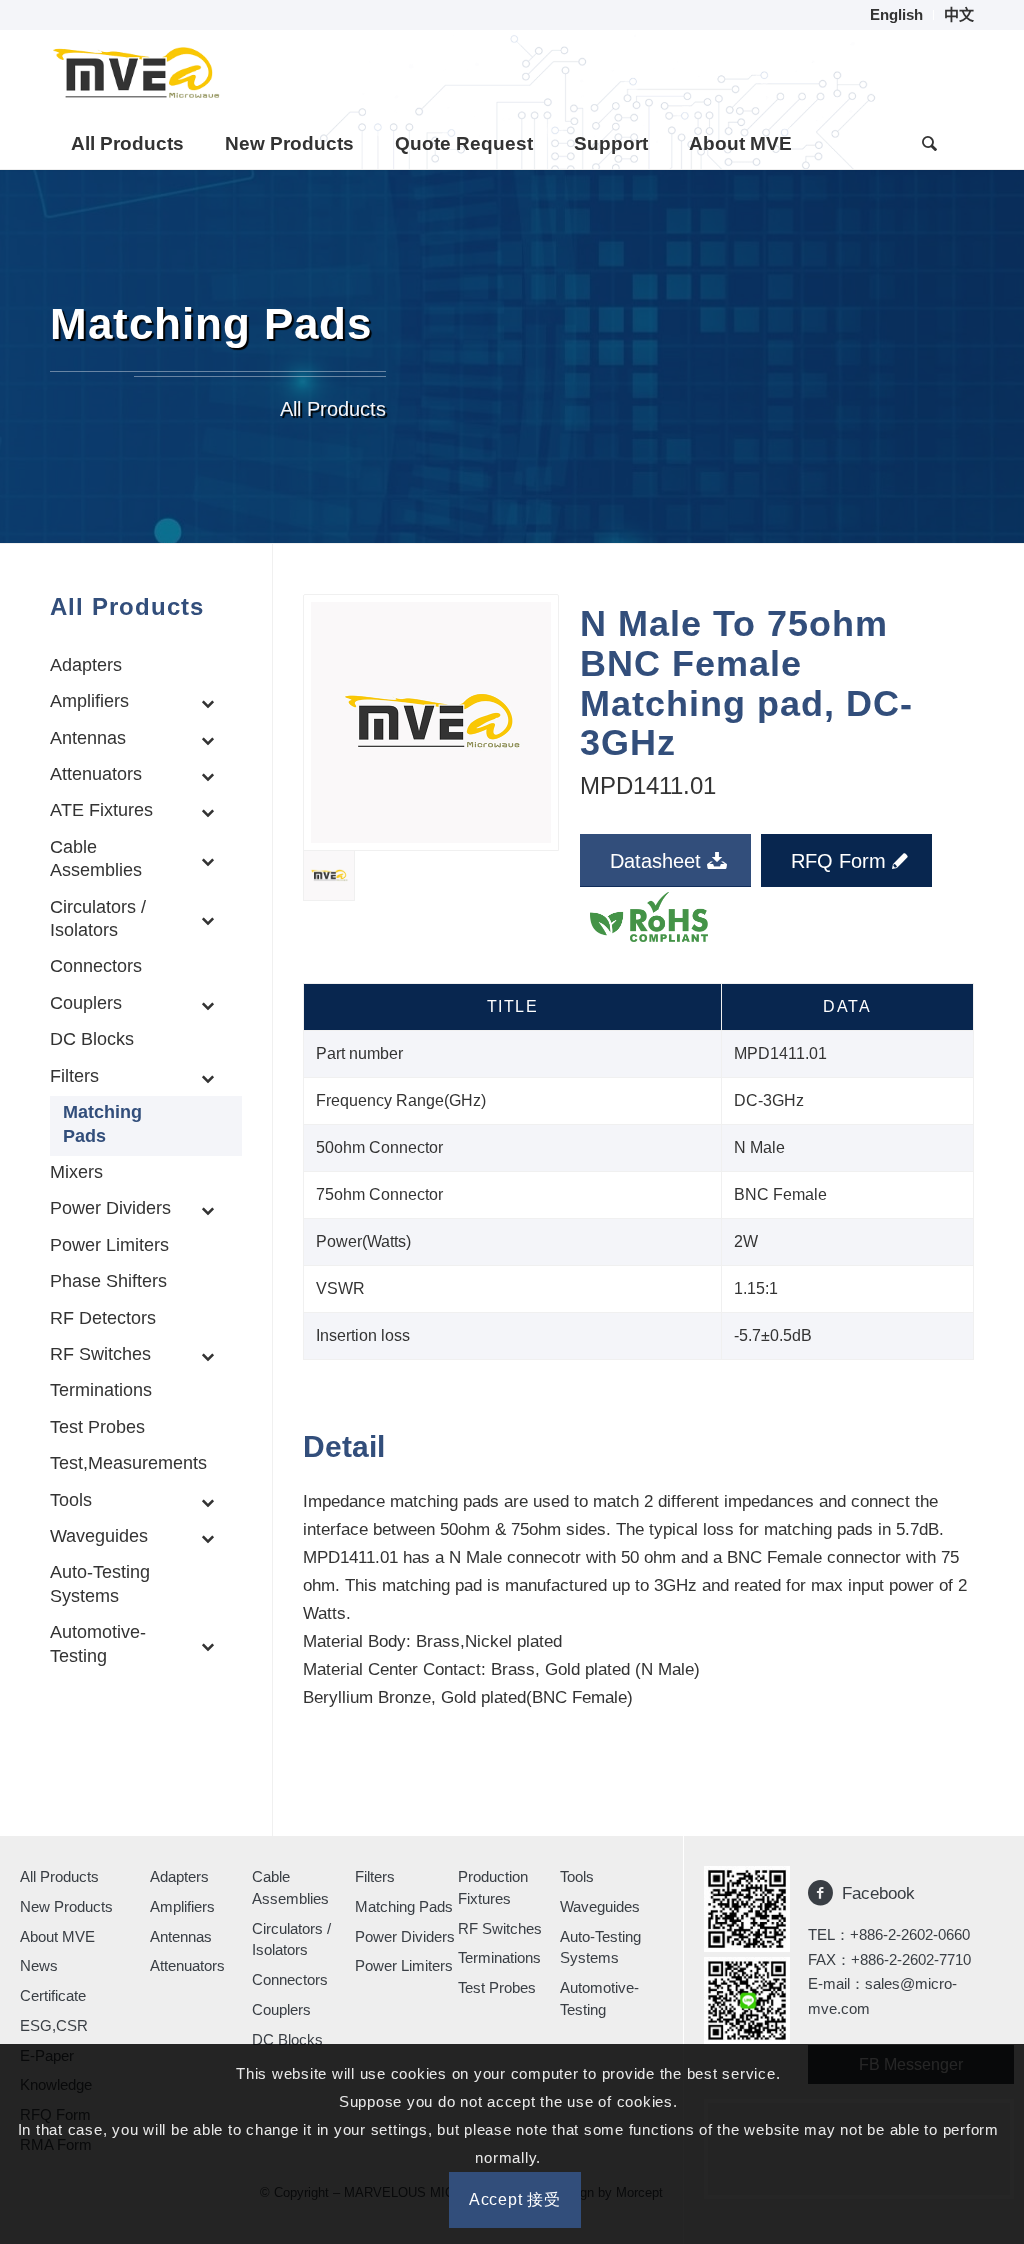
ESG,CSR (54, 2025)
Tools (577, 1876)
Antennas (181, 1936)
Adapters (179, 1876)
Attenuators (187, 1965)
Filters (375, 1876)
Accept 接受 (515, 2199)
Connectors (290, 1979)
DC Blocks (287, 2039)
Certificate (53, 1995)
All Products (59, 1876)
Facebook (878, 1893)
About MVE (57, 1936)
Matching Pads (404, 1906)
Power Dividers (405, 1936)
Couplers (281, 2009)
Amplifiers (182, 1906)
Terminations (499, 1957)
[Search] (929, 144)
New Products (66, 1906)
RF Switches (500, 1928)
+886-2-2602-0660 (910, 1934)
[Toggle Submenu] (207, 703)
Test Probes (497, 1987)
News (39, 1965)
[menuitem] (897, 15)
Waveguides (600, 1906)
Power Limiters (404, 1965)
